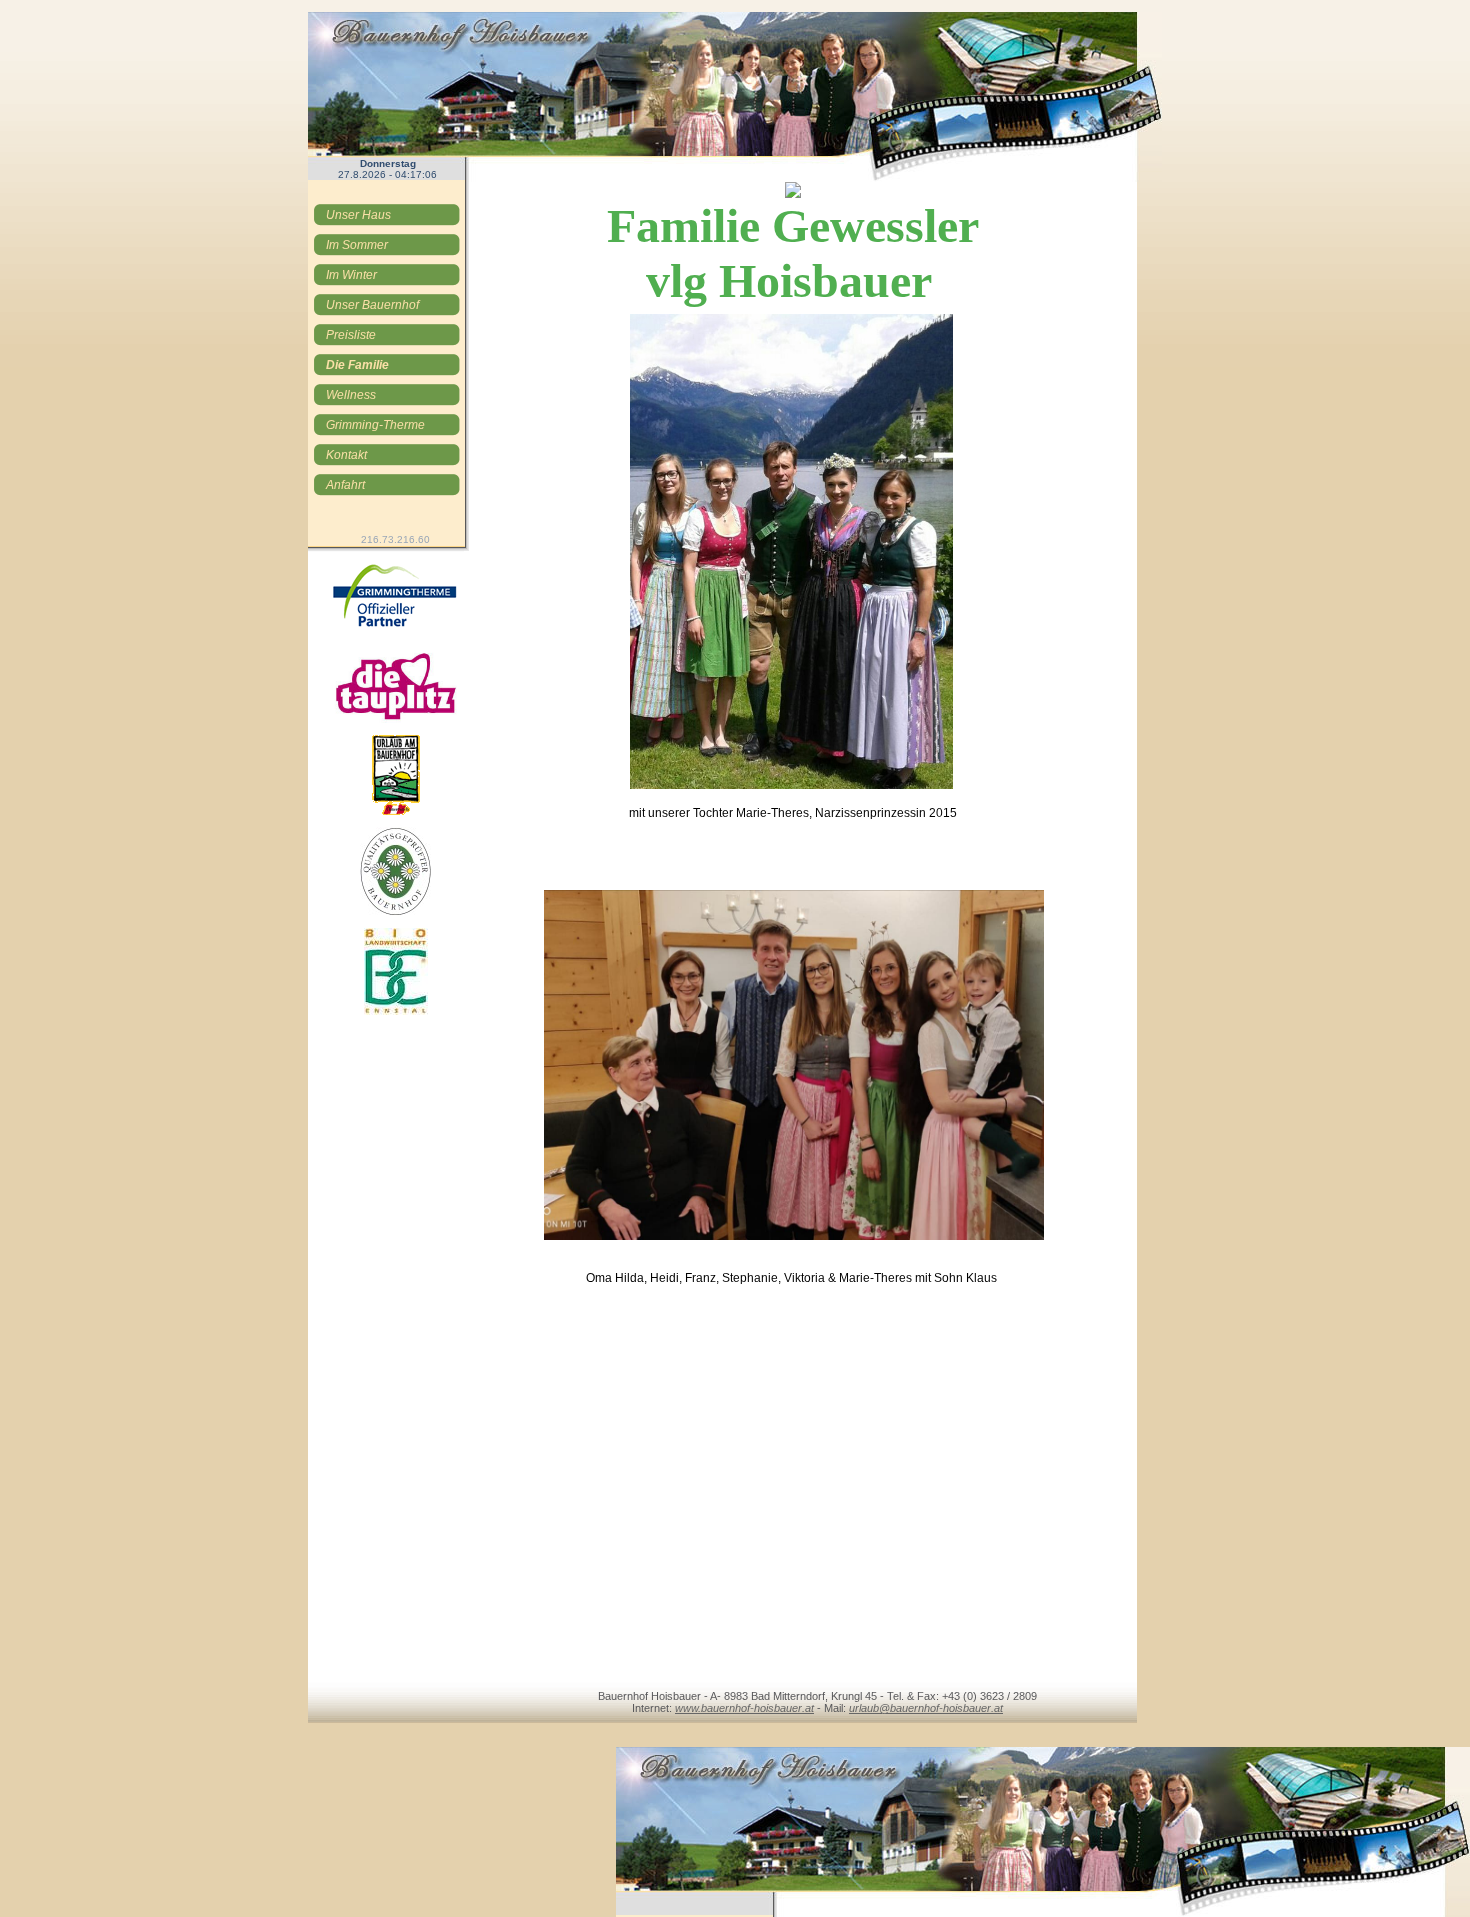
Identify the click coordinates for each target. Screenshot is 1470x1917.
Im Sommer (357, 245)
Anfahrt (345, 485)
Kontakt (346, 455)
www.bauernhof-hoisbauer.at (744, 1708)
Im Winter (351, 275)
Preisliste (351, 335)
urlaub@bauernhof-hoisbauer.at (926, 1708)
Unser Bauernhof (372, 305)
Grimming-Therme (375, 425)
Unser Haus (358, 215)
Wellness (351, 395)
